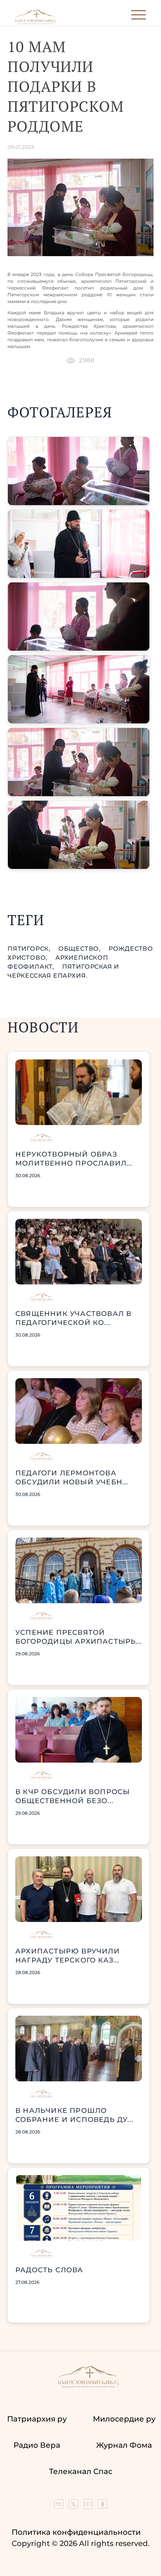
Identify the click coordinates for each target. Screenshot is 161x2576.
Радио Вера (37, 2445)
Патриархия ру (37, 2419)
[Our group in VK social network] (60, 2506)
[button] (79, 471)
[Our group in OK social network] (103, 2506)
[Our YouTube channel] (89, 2506)
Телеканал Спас (81, 2471)
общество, (80, 949)
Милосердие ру (124, 2419)
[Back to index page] (35, 23)
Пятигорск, (30, 949)
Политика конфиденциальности (76, 2532)
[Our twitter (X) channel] (74, 2506)
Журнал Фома (124, 2445)
